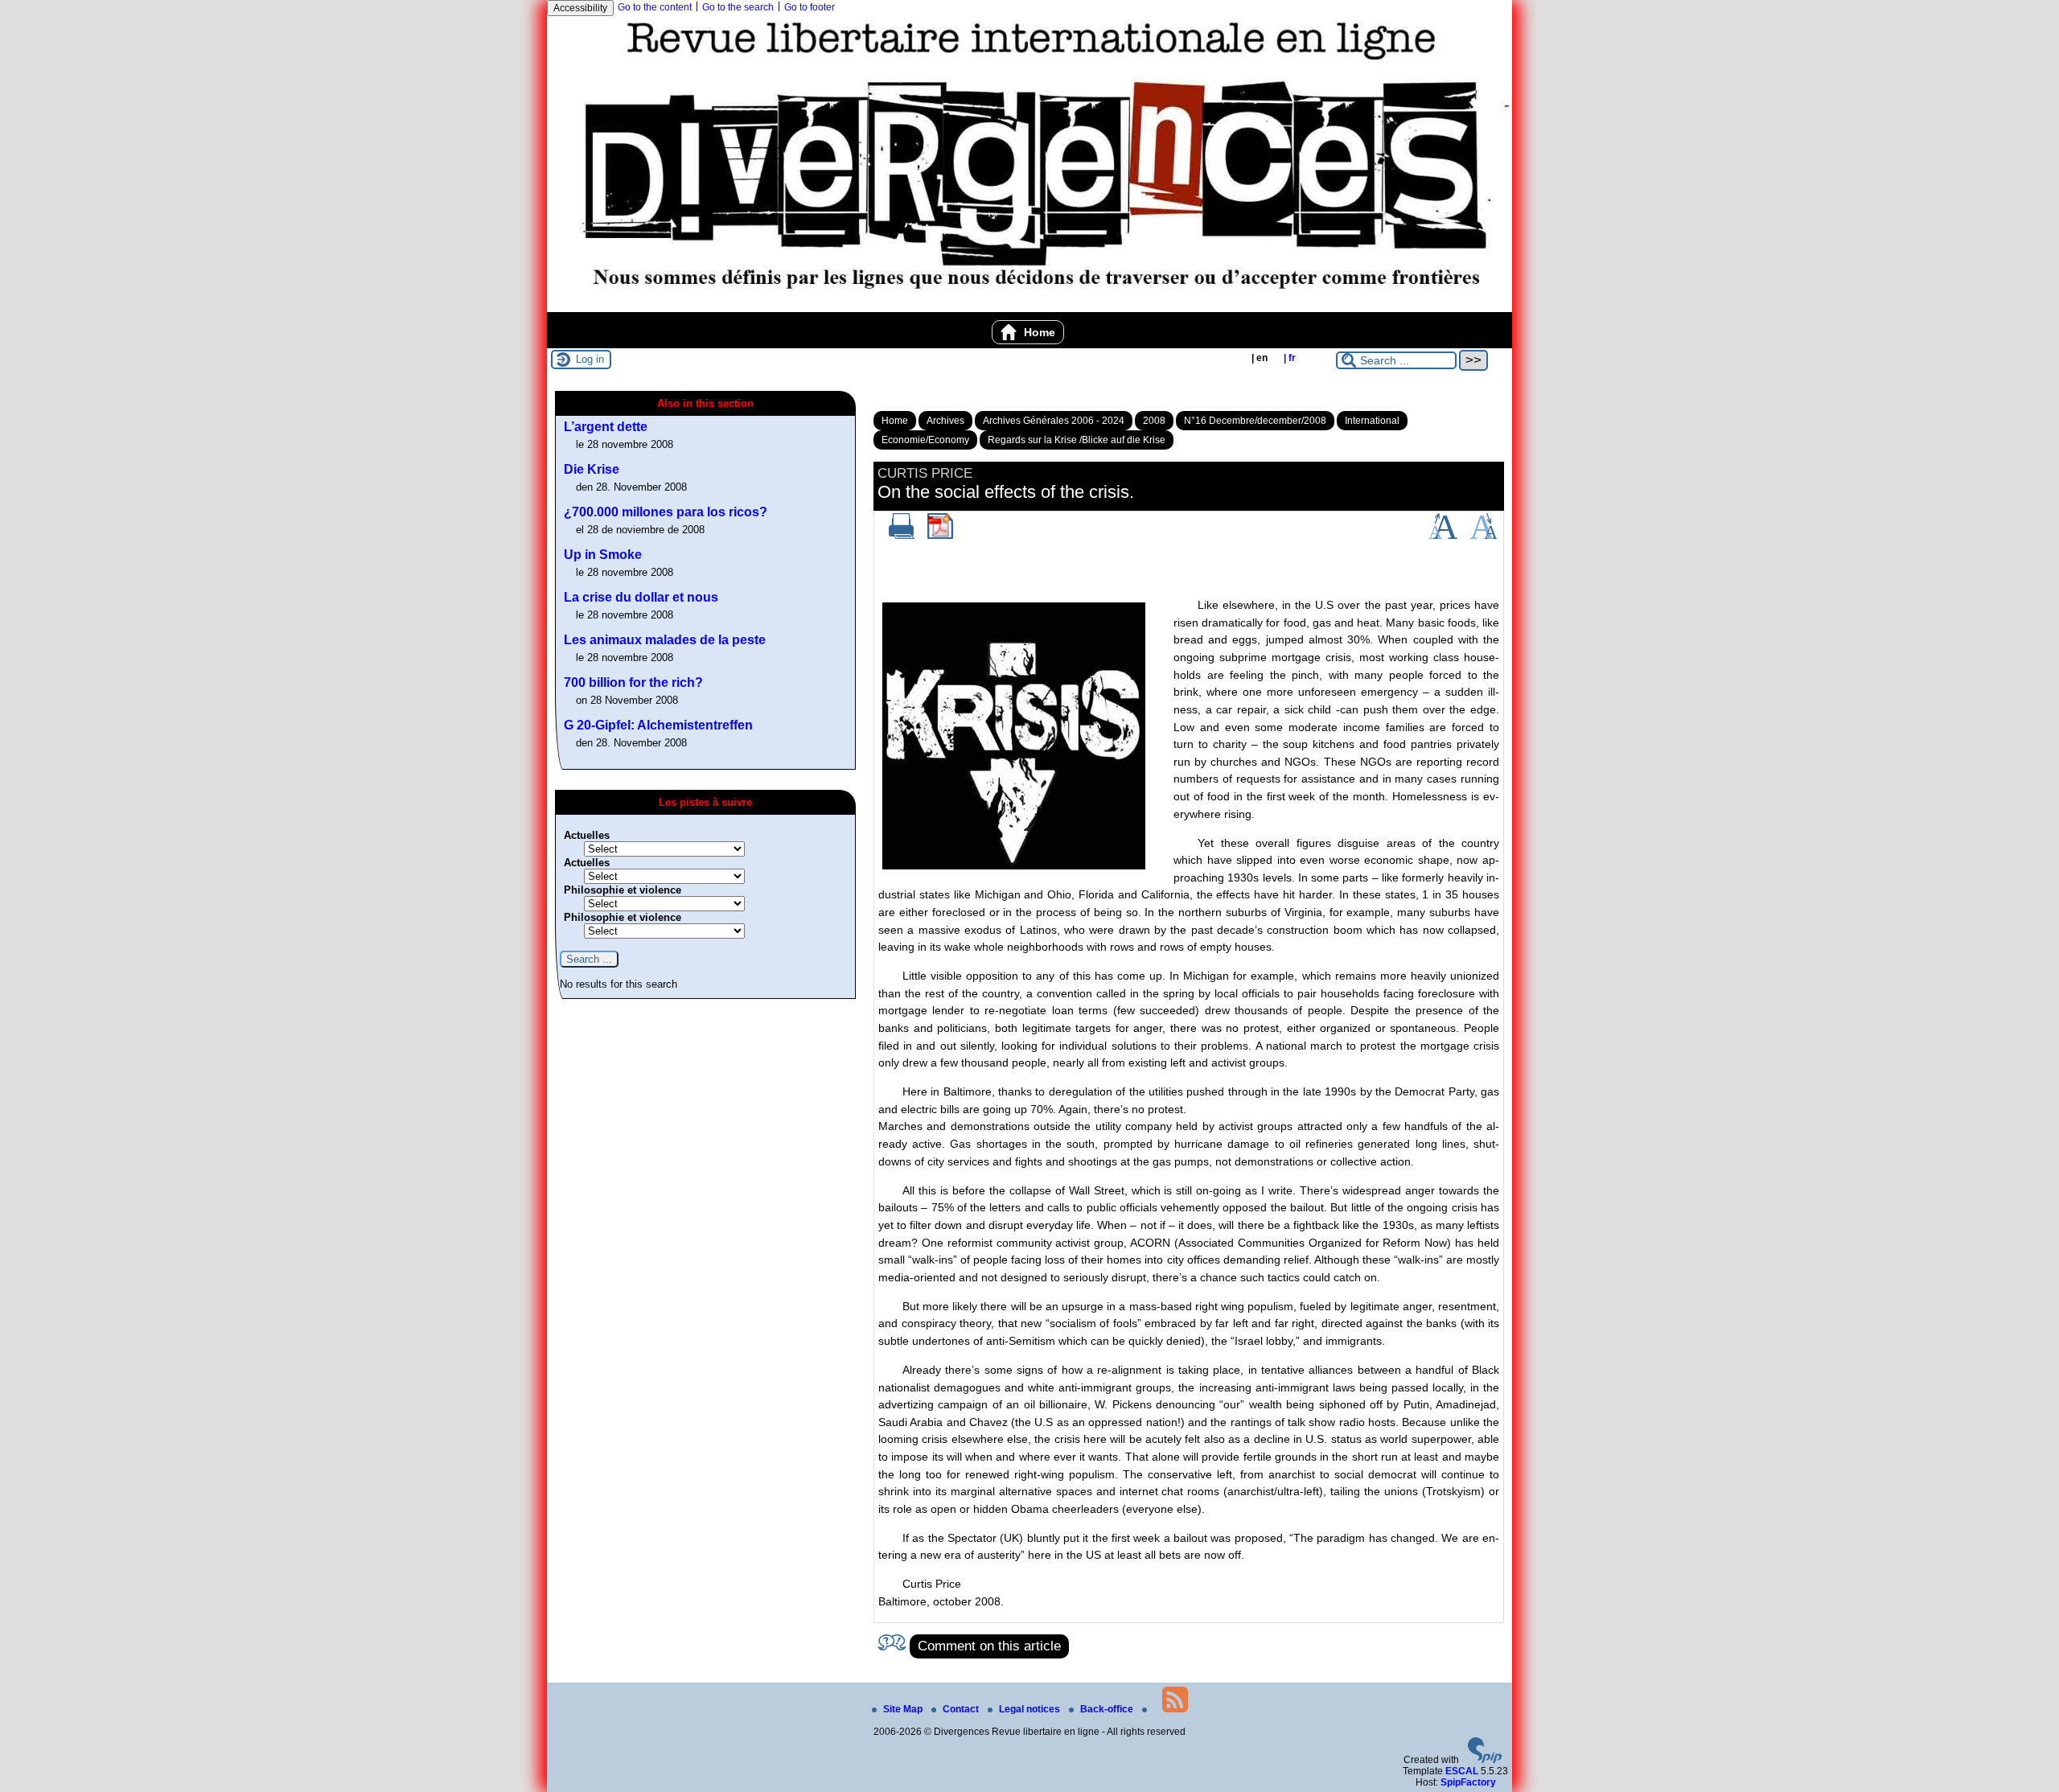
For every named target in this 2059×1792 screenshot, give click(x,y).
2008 (1154, 421)
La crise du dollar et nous (641, 597)
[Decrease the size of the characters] (1484, 536)
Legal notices (1031, 1709)
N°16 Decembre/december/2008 (1255, 421)
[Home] (1029, 306)
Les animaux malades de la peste (665, 640)
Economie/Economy (925, 440)
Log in (590, 359)
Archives (945, 421)
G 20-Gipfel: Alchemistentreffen (658, 725)
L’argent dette (606, 427)
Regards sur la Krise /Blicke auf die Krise (1077, 440)
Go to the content (655, 7)
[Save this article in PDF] (940, 536)
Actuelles (587, 835)
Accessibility (580, 8)
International (1372, 421)
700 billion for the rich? (633, 682)
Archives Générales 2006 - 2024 (1054, 421)
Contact (962, 1709)
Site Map (904, 1709)
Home (1038, 332)
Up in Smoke (603, 555)
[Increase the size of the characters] (1443, 536)
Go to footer (810, 7)
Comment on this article (989, 1646)
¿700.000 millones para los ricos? (666, 512)
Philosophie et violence (623, 890)
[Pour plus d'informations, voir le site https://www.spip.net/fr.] (1485, 1760)
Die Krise (592, 469)
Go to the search (738, 7)
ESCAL (1462, 1771)
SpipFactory (1468, 1782)
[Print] (902, 536)
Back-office (1108, 1709)
